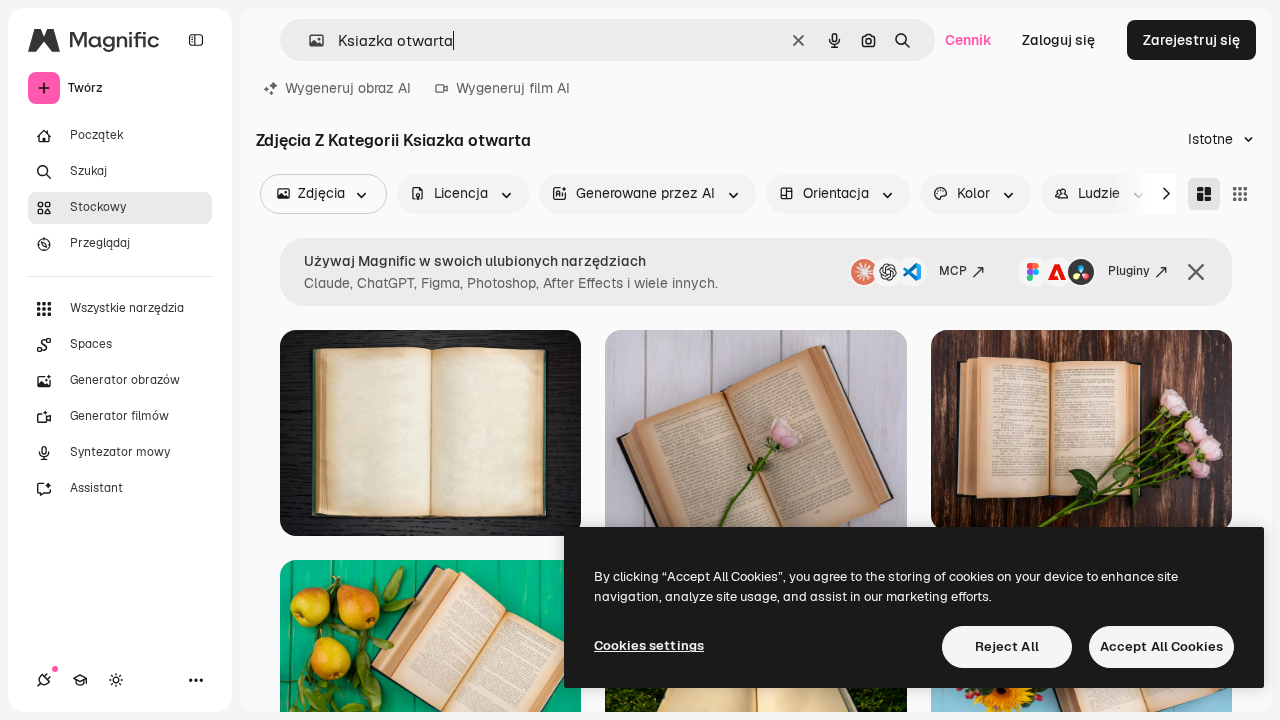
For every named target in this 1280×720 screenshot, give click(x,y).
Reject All (1007, 646)
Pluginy (1129, 271)
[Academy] (80, 680)
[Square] (1240, 194)
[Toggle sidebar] (196, 40)
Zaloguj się (1058, 40)
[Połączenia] (44, 680)
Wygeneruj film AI (513, 88)
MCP (953, 271)
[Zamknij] (1196, 272)
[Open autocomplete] (308, 40)
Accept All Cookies (1161, 646)
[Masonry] (1204, 194)
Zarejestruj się (1191, 40)
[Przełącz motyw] (116, 680)
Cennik (968, 40)
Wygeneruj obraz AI (348, 88)
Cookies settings (649, 645)
